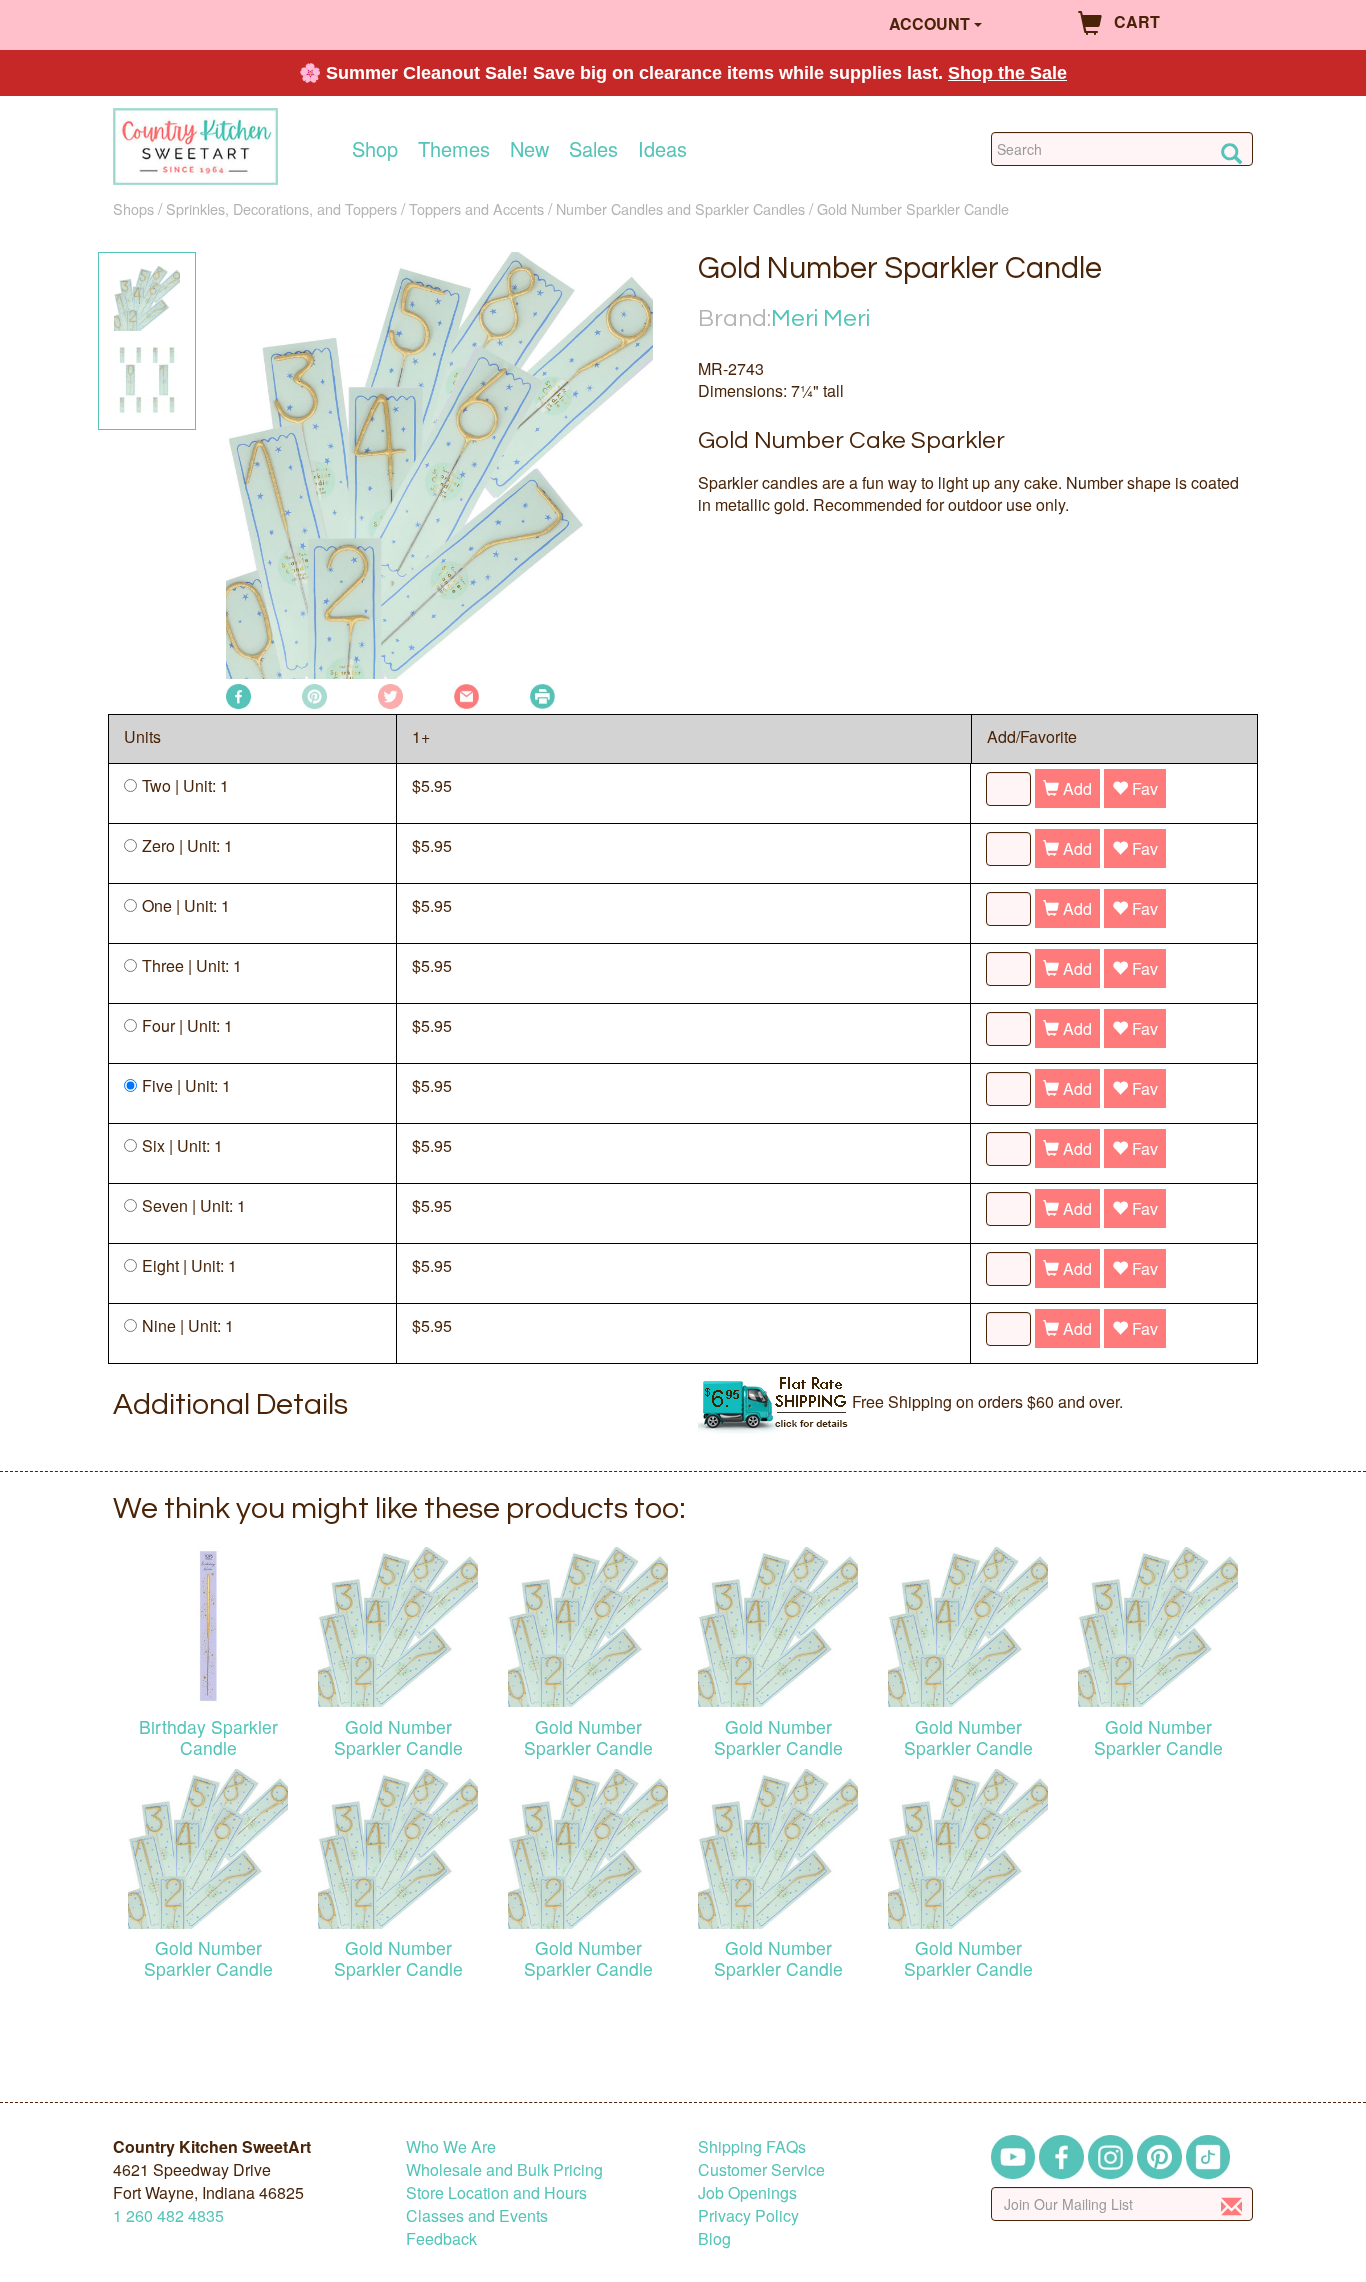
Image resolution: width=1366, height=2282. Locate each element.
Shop (375, 149)
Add (1075, 788)
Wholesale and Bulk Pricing (504, 2169)
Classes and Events (477, 2215)
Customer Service (761, 2169)
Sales (593, 149)
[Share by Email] (466, 694)
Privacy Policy (748, 2215)
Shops (133, 208)
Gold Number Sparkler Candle (913, 208)
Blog (714, 2238)
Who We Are (451, 2146)
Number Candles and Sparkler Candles (680, 208)
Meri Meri (820, 318)
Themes (454, 149)
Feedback (441, 2238)
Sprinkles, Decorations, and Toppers (281, 208)
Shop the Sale (1007, 73)
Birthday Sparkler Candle (208, 1737)
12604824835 (168, 2215)
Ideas (662, 149)
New (529, 149)
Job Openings (747, 2192)
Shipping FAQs (752, 2146)
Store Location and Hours (496, 2192)
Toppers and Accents (476, 208)
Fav (1143, 788)
